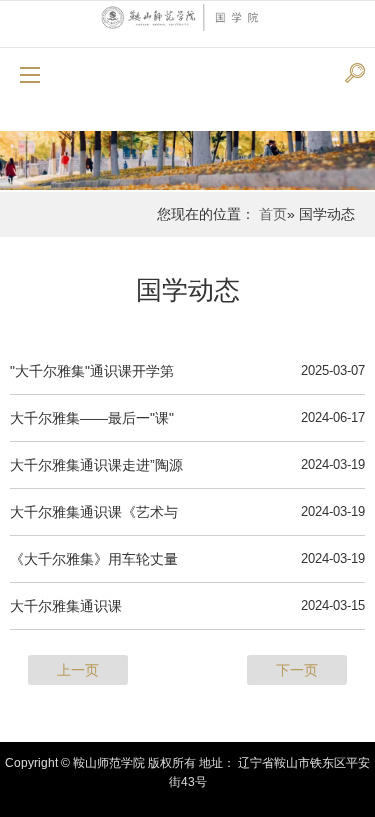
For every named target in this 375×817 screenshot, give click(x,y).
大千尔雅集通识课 (66, 606)
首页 (273, 214)
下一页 (297, 670)
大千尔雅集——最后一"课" (92, 418)
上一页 (78, 670)
